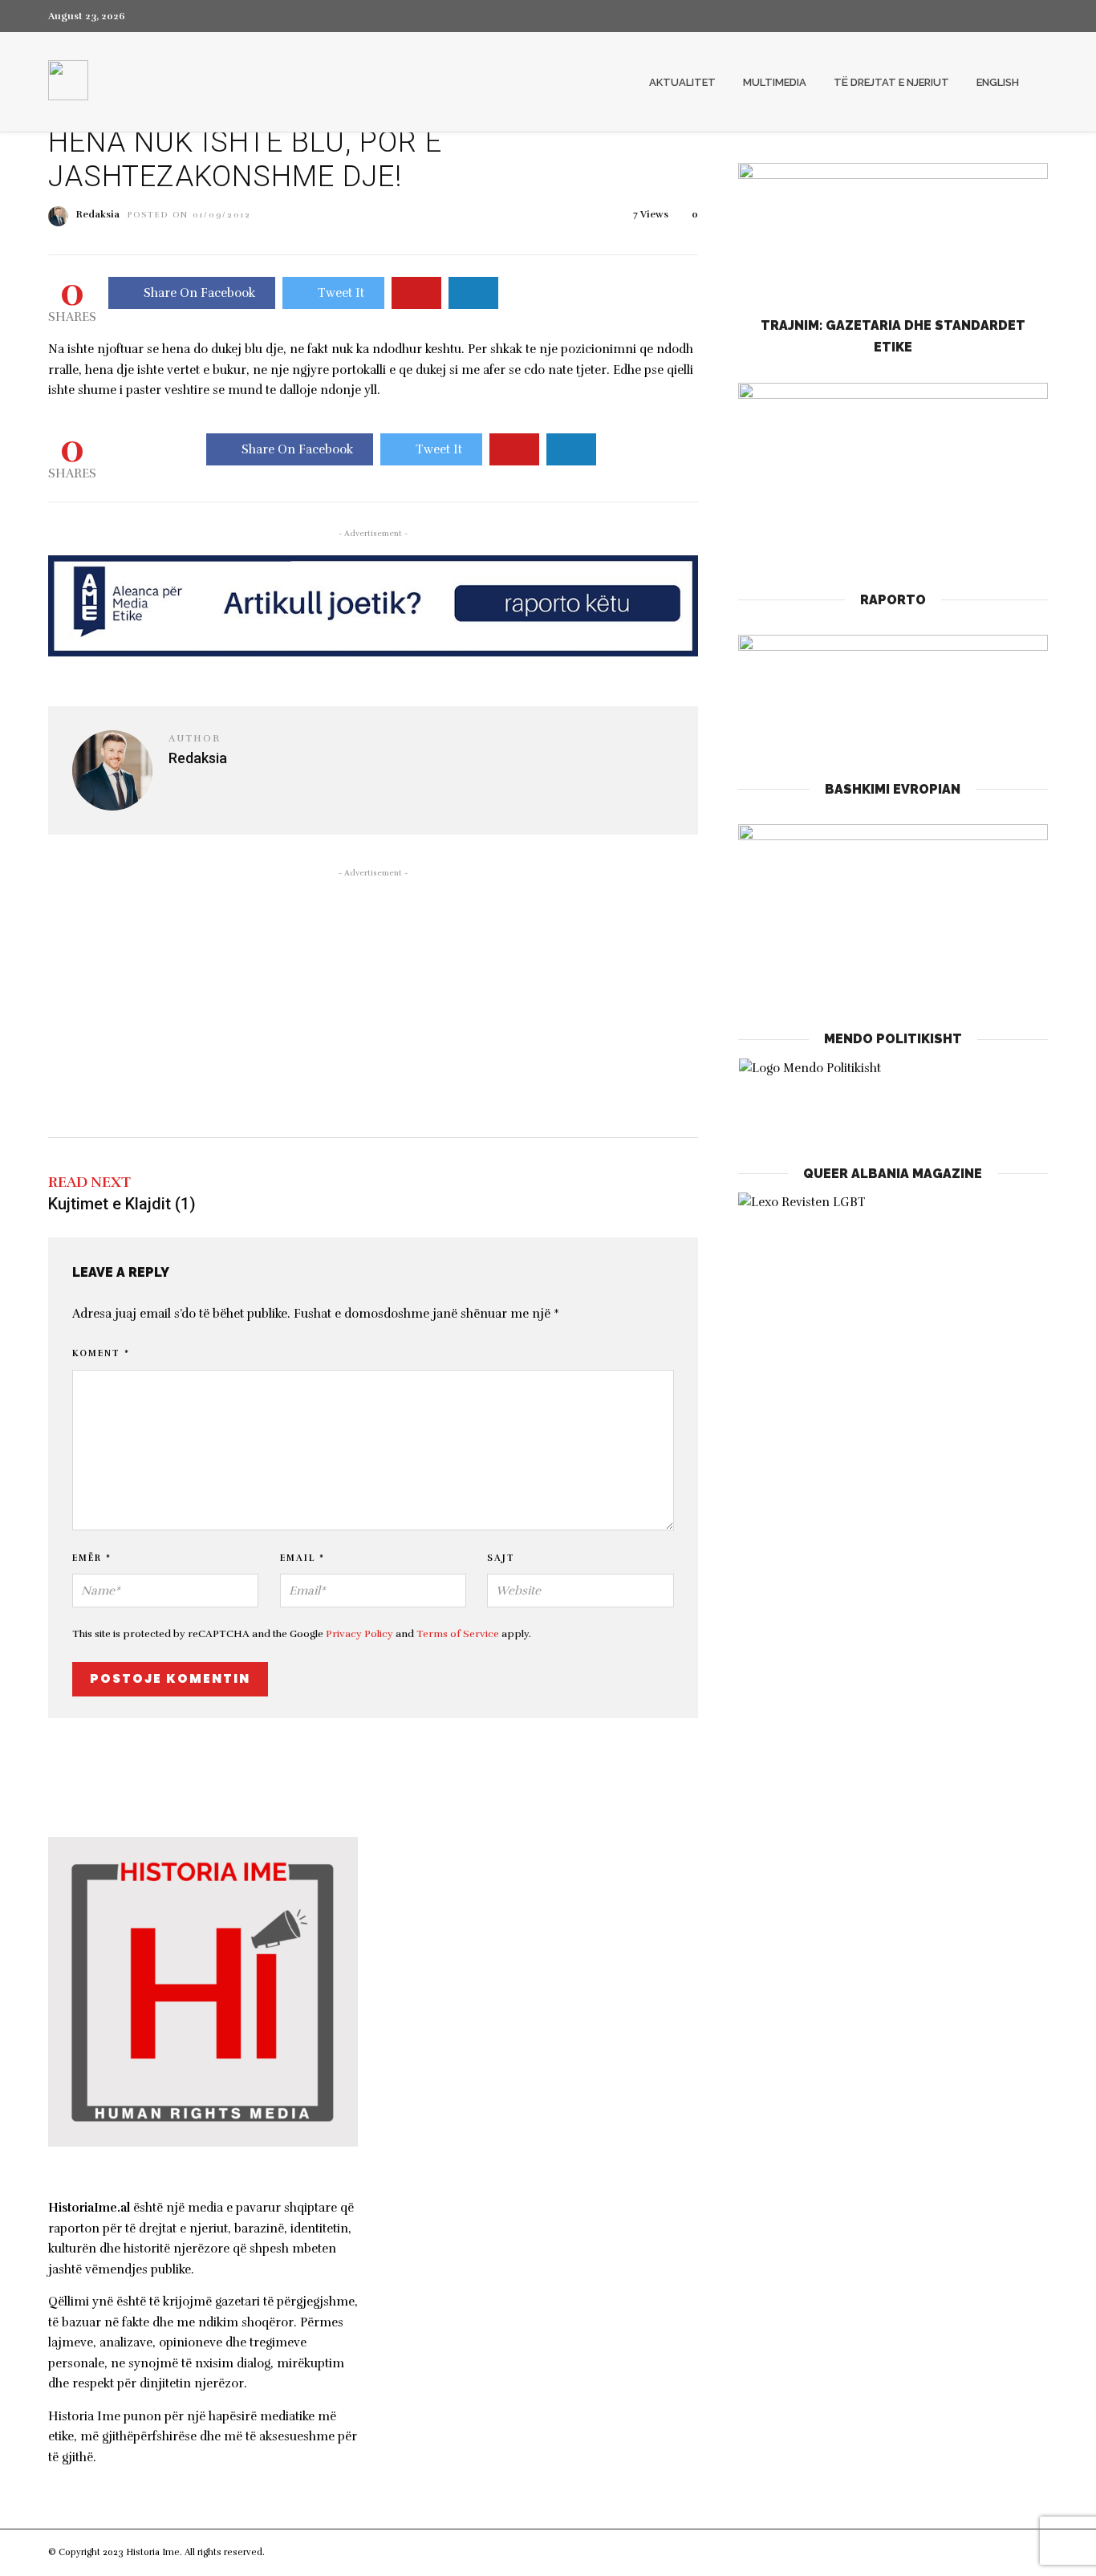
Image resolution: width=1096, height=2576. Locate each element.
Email (302, 1558)
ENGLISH (998, 82)
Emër (92, 1558)
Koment (101, 1353)
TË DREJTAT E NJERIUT (891, 82)
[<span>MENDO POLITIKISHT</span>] (893, 1095)
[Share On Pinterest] (416, 293)
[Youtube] (1014, 16)
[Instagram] (1043, 16)
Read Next (89, 1182)
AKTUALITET (682, 82)
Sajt (501, 1558)
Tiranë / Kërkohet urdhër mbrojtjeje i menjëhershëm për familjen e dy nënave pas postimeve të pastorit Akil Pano (544, 2017)
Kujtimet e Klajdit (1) (122, 1204)
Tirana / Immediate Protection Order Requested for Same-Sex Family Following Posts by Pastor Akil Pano (538, 1939)
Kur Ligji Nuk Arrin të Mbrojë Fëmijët (521, 1883)
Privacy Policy (359, 1634)
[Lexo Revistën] (802, 1202)
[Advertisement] (373, 1001)
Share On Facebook (199, 293)
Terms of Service (458, 1634)
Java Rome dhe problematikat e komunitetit (542, 2131)
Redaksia (98, 214)
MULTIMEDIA (775, 82)
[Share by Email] (473, 293)
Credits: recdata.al (306, 2552)
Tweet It (341, 293)
